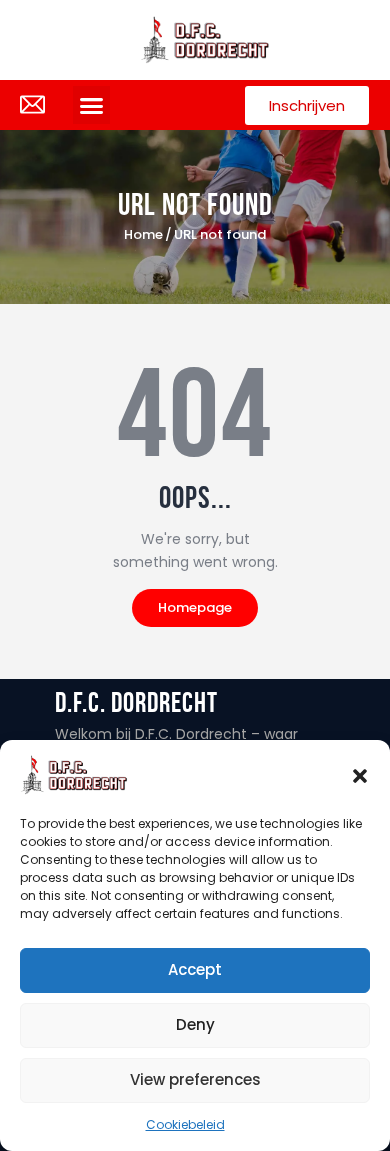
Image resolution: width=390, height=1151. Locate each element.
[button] (360, 775)
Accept (195, 969)
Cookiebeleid (185, 1124)
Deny (195, 1024)
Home (143, 235)
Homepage (195, 607)
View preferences (195, 1079)
